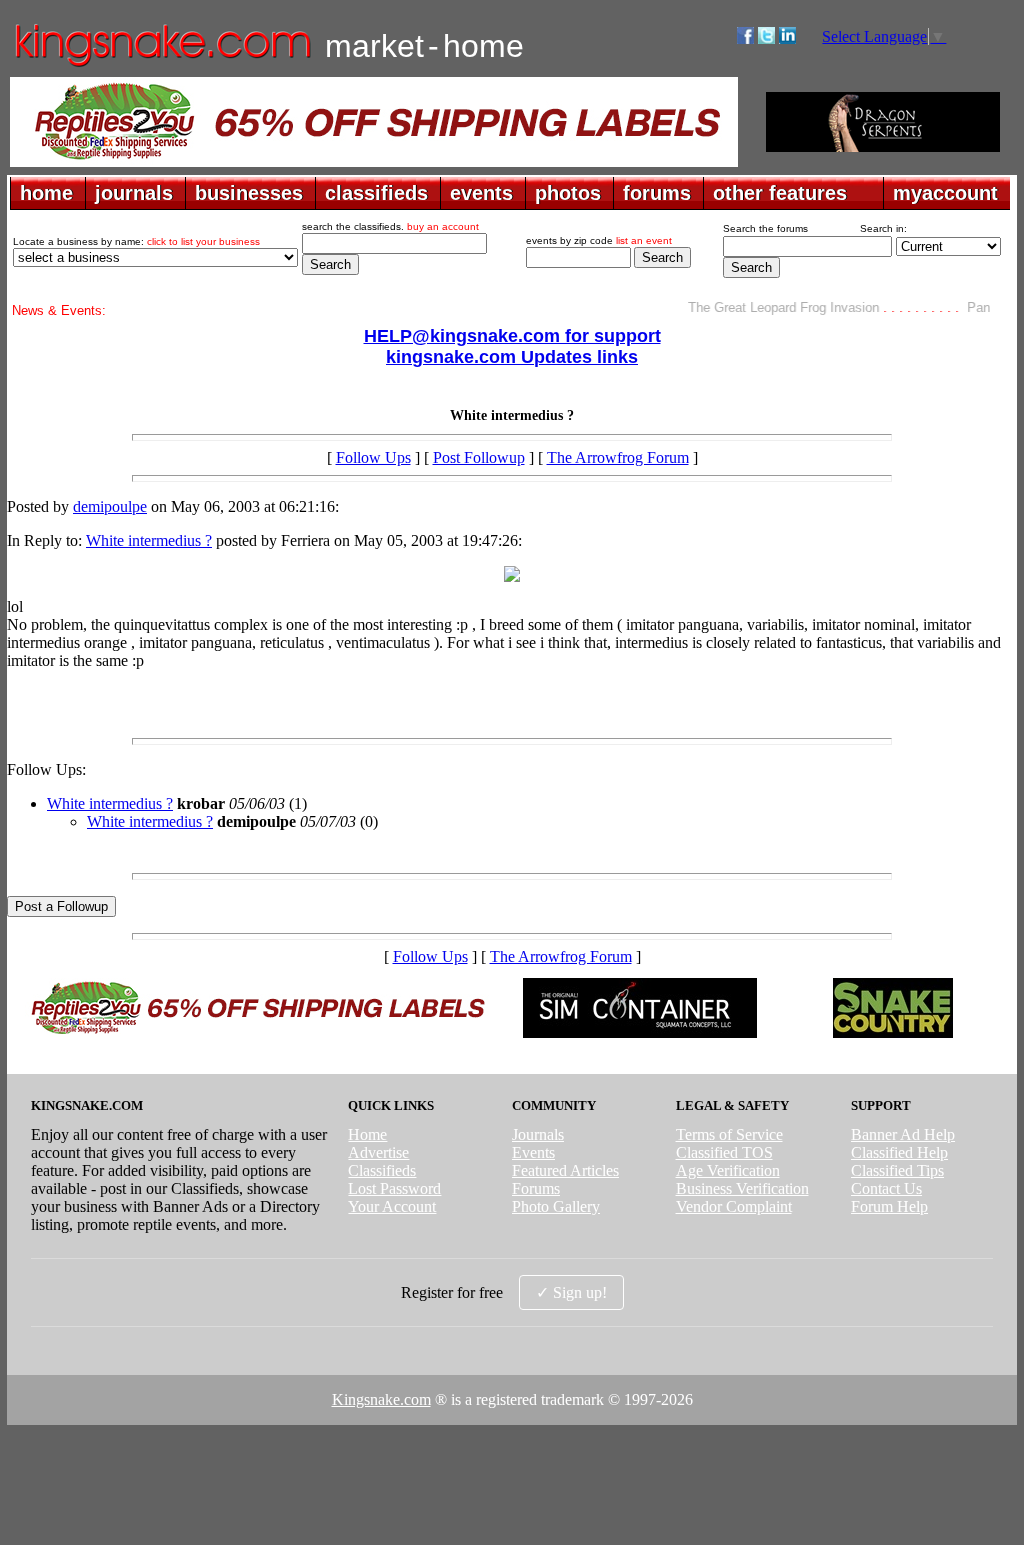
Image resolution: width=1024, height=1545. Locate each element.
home (46, 193)
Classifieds (382, 1170)
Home (367, 1134)
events (481, 193)
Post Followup (479, 457)
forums (657, 193)
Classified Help (899, 1152)
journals (134, 193)
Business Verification (742, 1188)
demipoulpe (110, 506)
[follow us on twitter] (766, 38)
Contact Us (886, 1188)
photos (568, 193)
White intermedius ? (149, 540)
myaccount (945, 193)
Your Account (392, 1206)
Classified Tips (897, 1170)
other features (780, 193)
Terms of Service (729, 1134)
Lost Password (394, 1188)
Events (533, 1152)
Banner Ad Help (903, 1134)
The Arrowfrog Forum (618, 457)
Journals (538, 1134)
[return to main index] (161, 65)
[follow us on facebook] (745, 38)
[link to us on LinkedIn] (787, 38)
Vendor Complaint (734, 1206)
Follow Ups (373, 457)
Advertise (378, 1152)
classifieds (376, 193)
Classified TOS (724, 1152)
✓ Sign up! (571, 1292)
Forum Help (889, 1206)
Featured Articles (565, 1170)
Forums (536, 1188)
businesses (249, 193)
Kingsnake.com (381, 1399)
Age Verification (728, 1170)
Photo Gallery (556, 1206)
